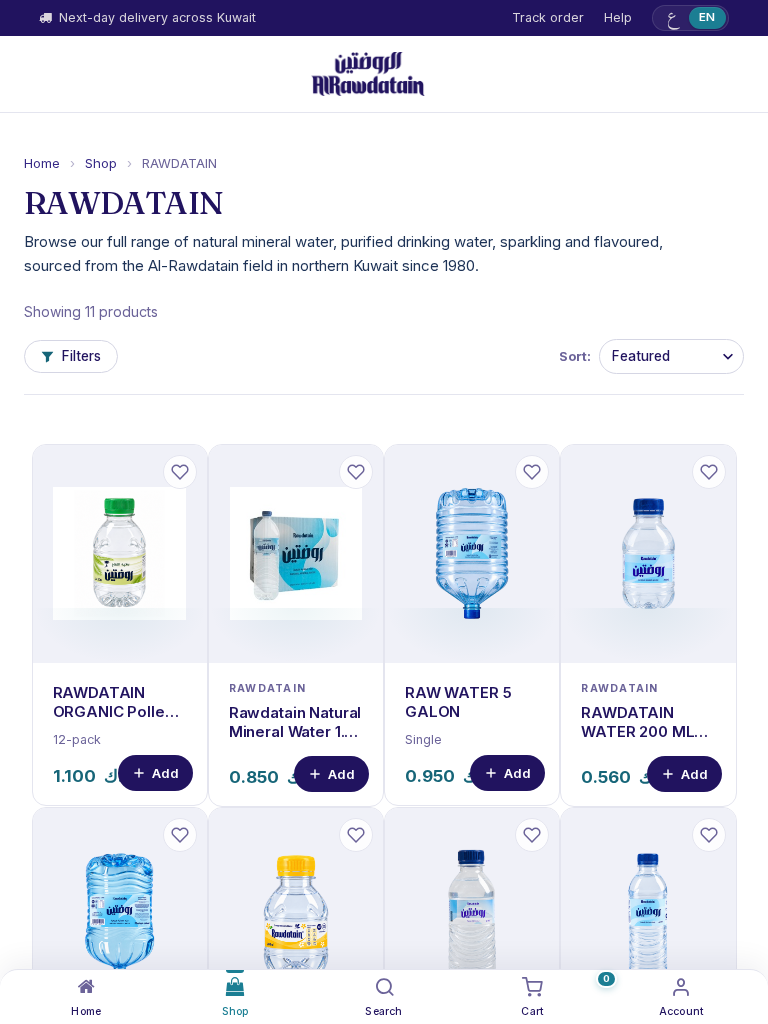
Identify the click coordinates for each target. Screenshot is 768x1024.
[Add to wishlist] (180, 472)
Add (165, 773)
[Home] (86, 987)
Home (42, 163)
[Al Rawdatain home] (368, 74)
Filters (81, 356)
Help (618, 17)
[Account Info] (681, 987)
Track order (548, 17)
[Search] (384, 987)
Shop (101, 163)
